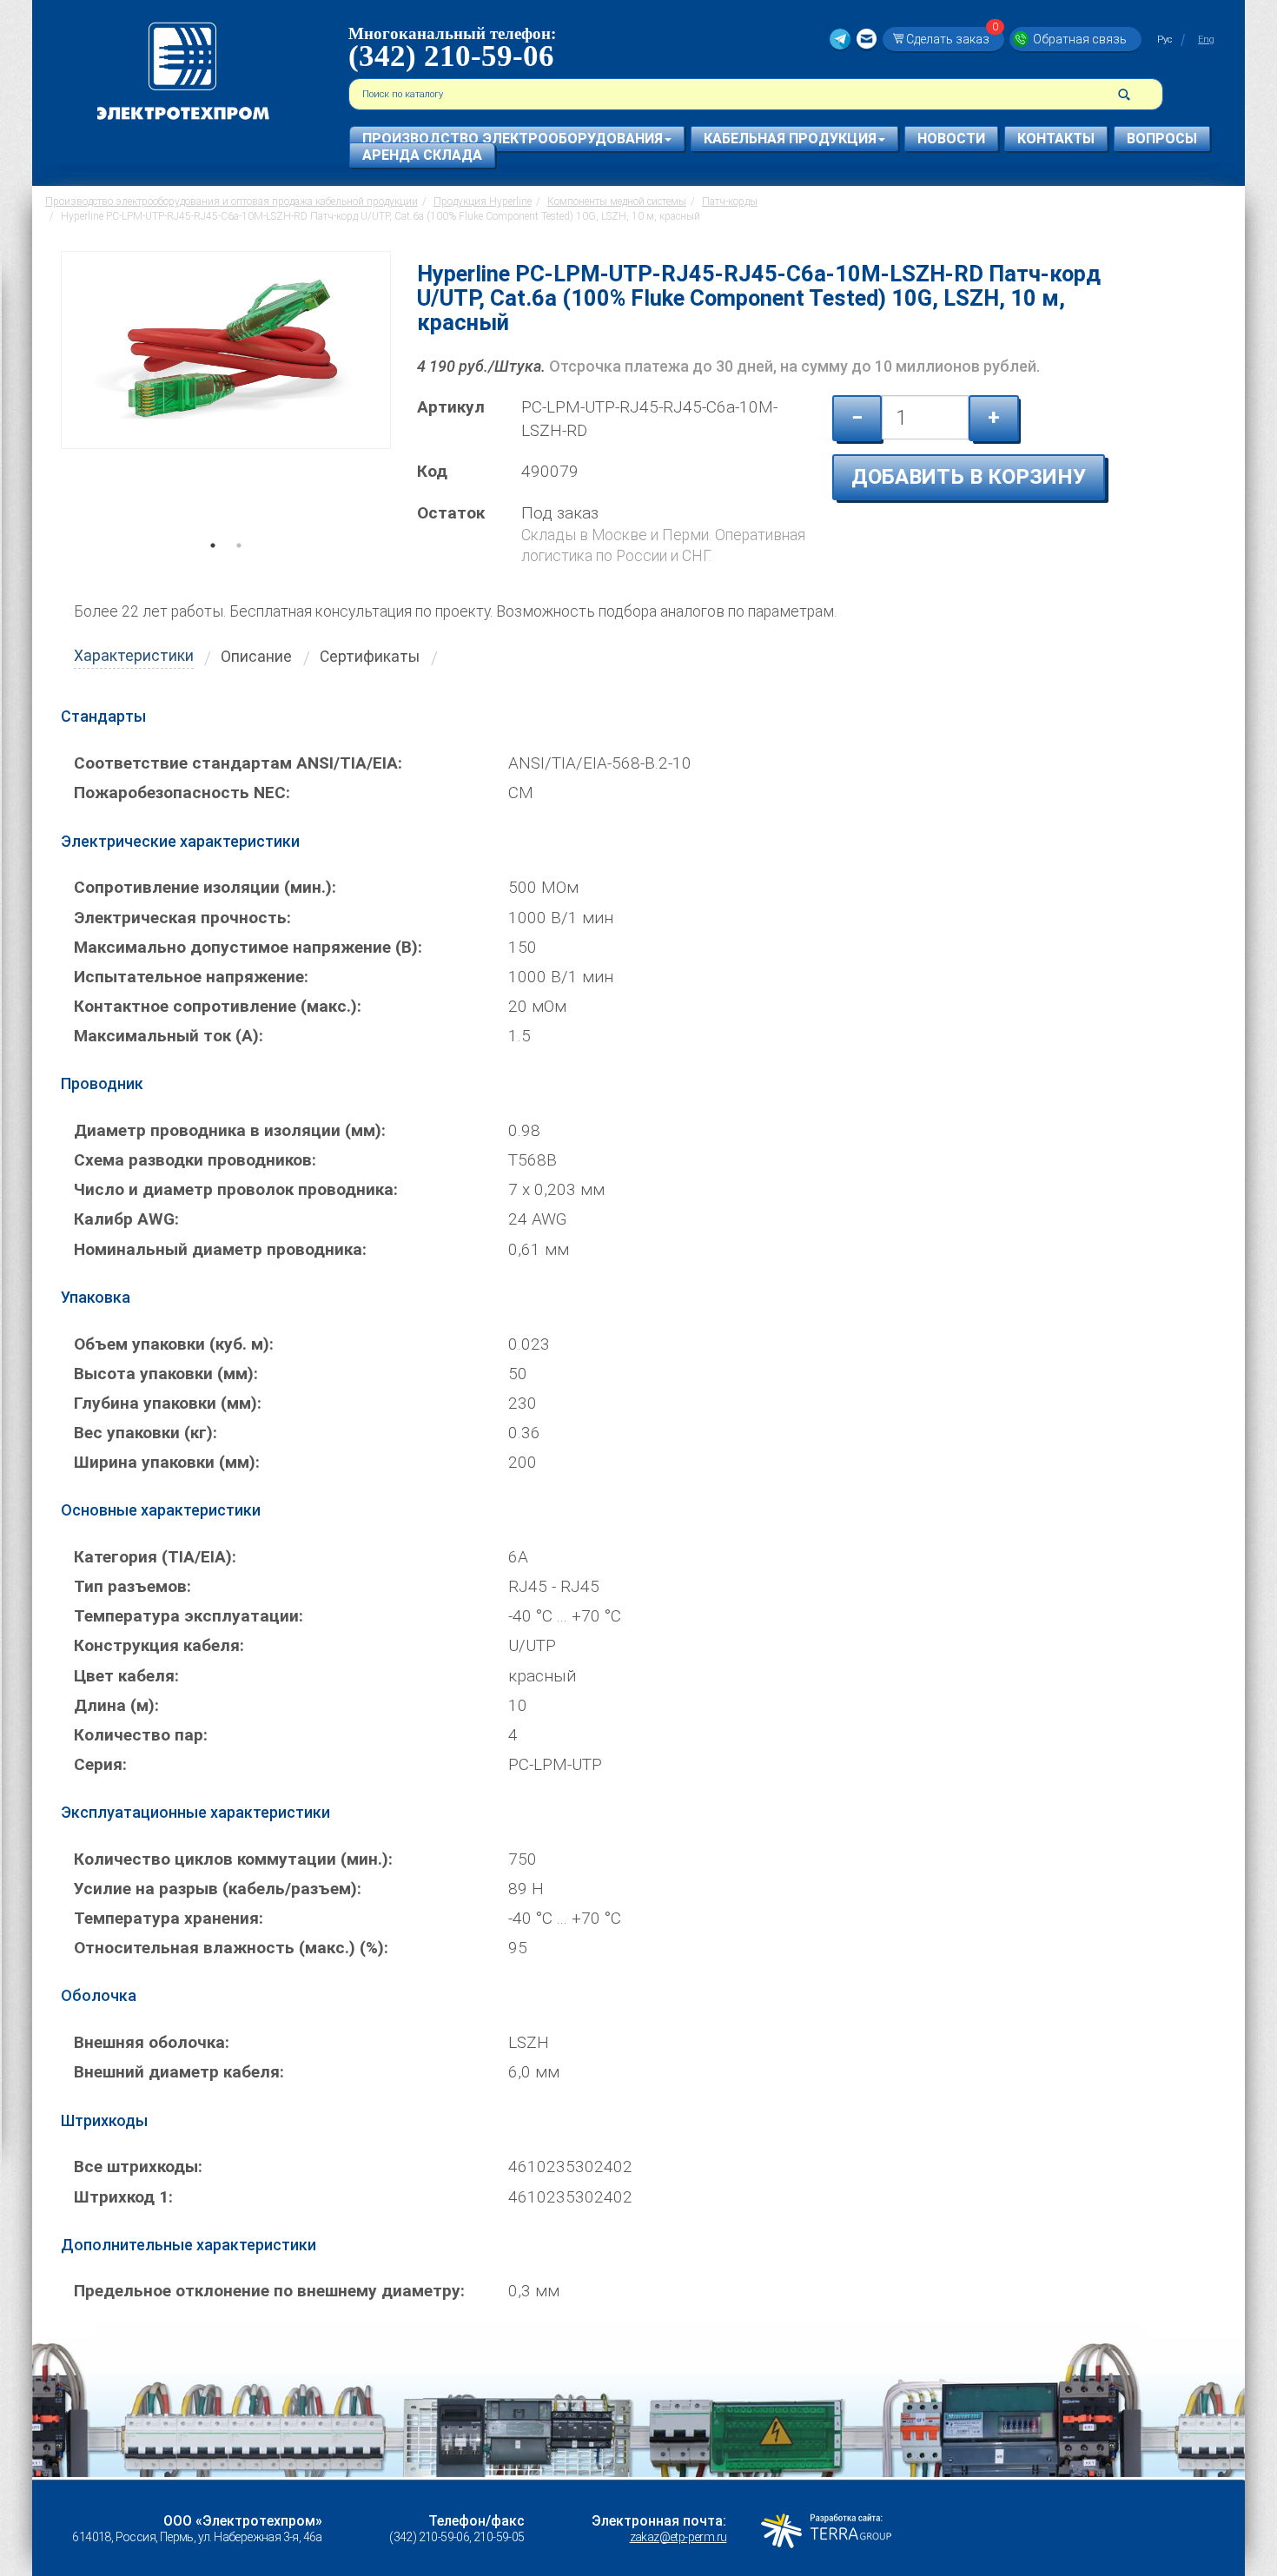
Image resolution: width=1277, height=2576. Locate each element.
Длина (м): (116, 1705)
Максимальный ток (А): (169, 1036)
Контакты (1056, 139)
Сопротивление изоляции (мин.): (205, 887)
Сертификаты (370, 657)
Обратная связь (1080, 39)
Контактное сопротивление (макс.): (218, 1006)
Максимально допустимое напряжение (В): (248, 947)
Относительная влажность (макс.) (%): (231, 1948)
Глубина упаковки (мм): (168, 1403)
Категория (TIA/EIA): (155, 1557)
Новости (951, 139)
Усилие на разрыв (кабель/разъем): (218, 1889)
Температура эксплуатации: (189, 1616)
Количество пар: (141, 1735)
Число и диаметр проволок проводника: (236, 1189)
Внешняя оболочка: (152, 2042)
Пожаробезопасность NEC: (182, 793)
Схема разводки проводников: (195, 1160)
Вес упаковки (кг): (146, 1433)
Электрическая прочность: (182, 918)
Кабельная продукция (790, 139)
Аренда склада (422, 155)
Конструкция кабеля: (159, 1645)
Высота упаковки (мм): (166, 1374)
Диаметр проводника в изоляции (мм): (230, 1130)
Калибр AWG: (126, 1219)
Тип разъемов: (132, 1586)
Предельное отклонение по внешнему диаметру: (269, 2291)
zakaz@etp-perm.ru (678, 2537)
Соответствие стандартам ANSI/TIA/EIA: (238, 763)
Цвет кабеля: (126, 1676)
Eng (1206, 40)
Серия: (100, 1764)
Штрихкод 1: (123, 2197)
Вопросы (1162, 139)
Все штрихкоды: (138, 2166)
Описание (256, 657)
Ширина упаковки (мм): (167, 1462)
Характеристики (134, 656)
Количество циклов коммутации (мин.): (233, 1859)
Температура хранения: (169, 1918)
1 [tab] (213, 570)
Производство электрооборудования (513, 139)
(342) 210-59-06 (451, 56)
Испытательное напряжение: (191, 977)
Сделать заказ (952, 39)
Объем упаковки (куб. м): (174, 1344)
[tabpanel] (226, 403)
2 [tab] (239, 570)
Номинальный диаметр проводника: (220, 1249)
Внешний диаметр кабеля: (179, 2072)
